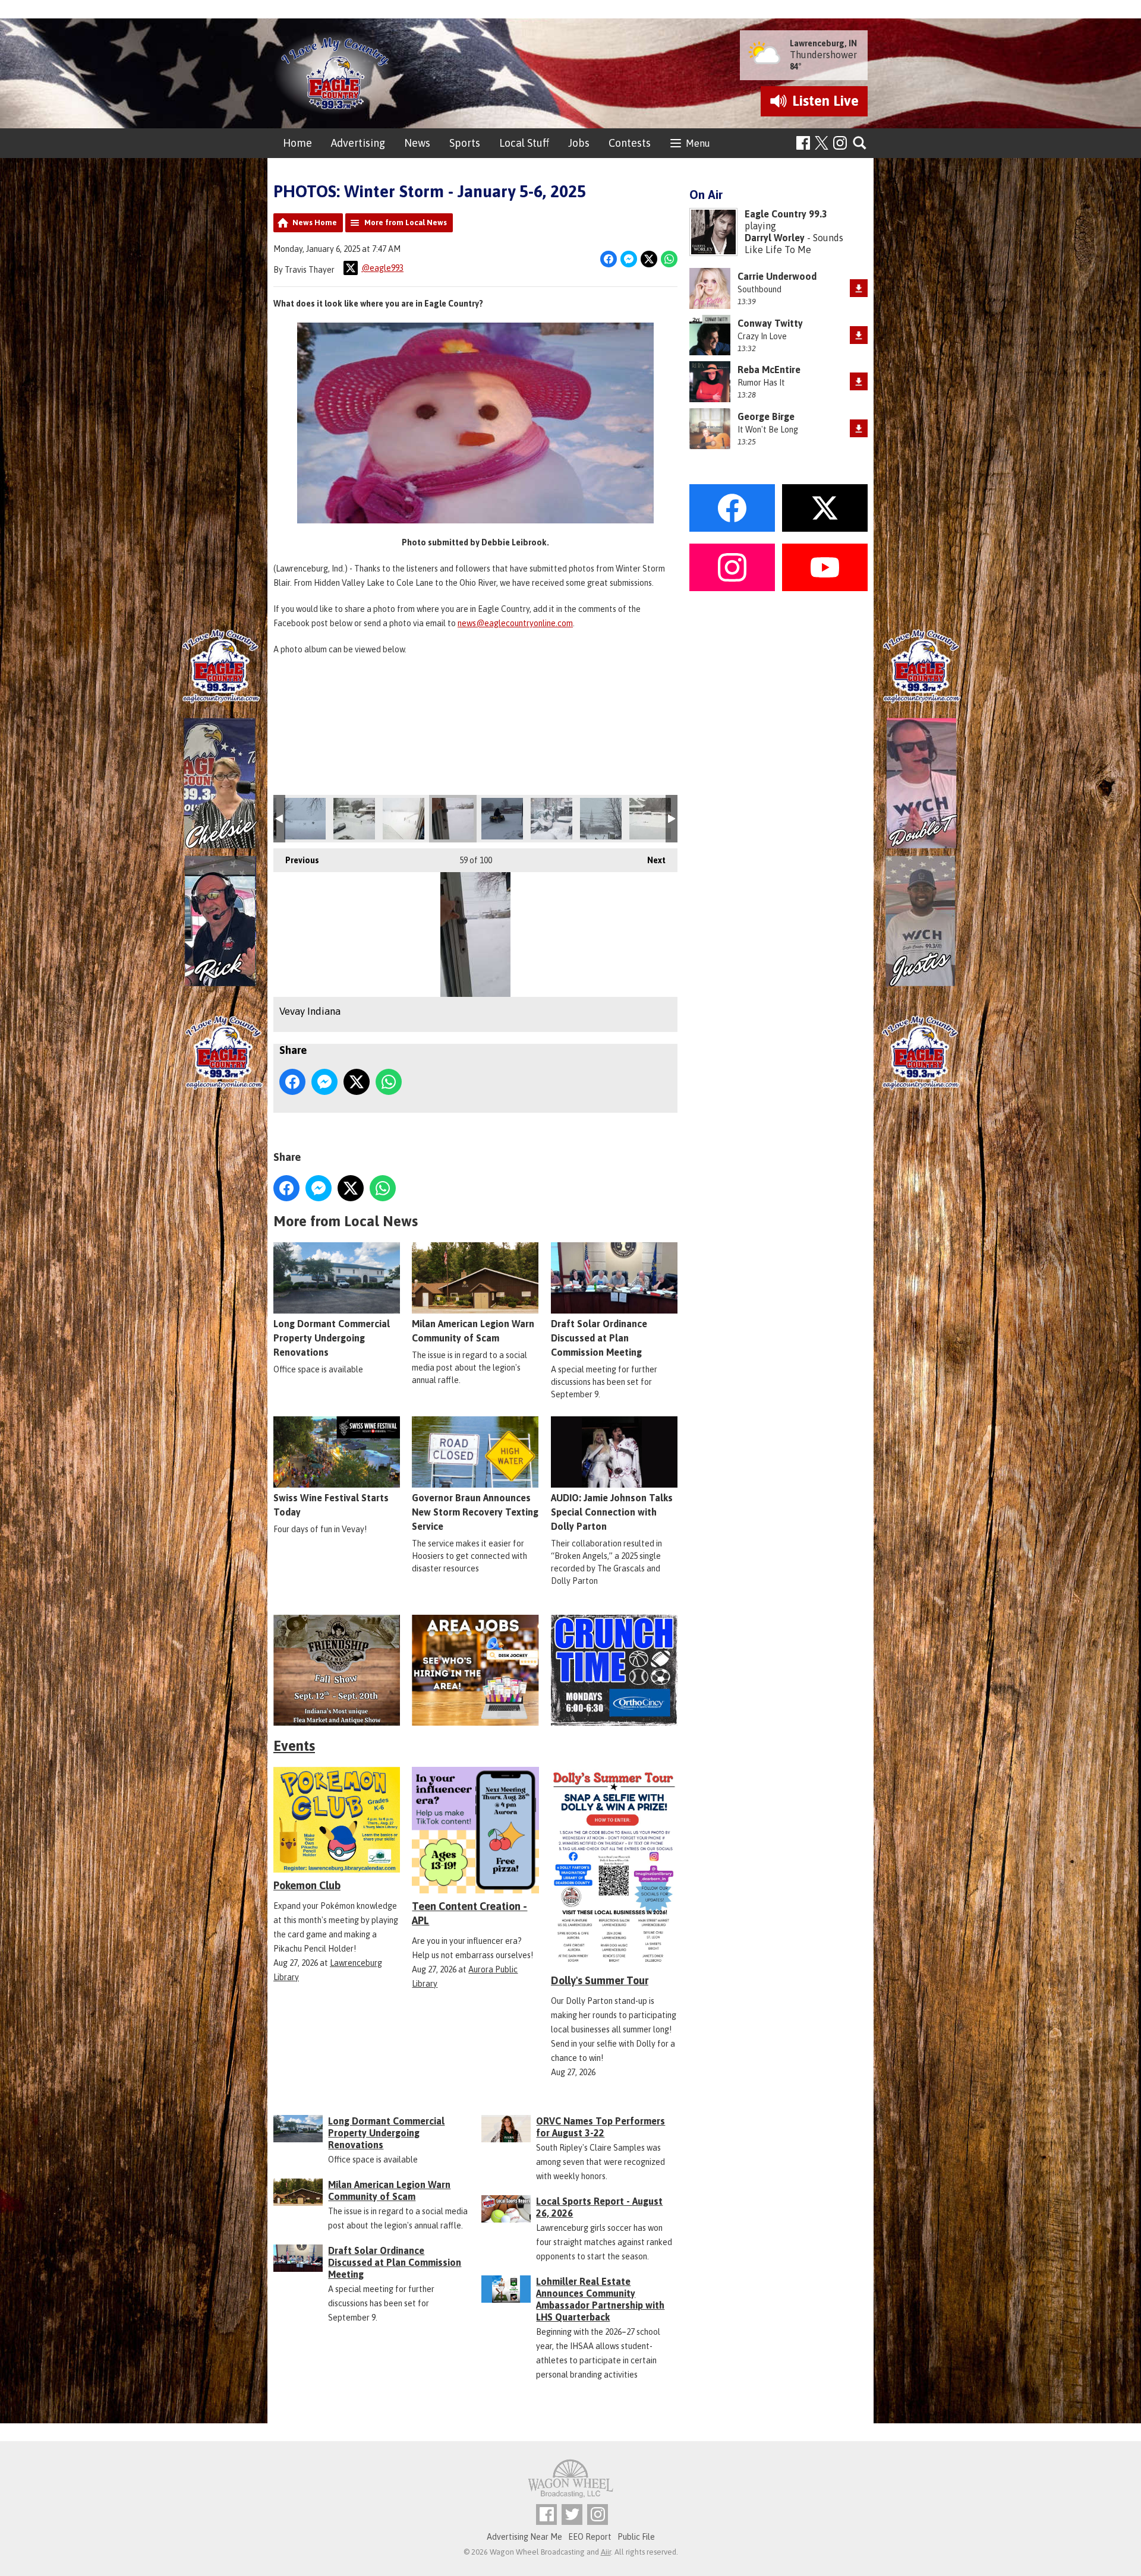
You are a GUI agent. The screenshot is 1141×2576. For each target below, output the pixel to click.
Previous (296, 860)
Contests (630, 143)
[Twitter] (572, 2515)
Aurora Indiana (650, 819)
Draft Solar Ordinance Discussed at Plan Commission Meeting (599, 1338)
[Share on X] (649, 259)
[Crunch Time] (614, 1670)
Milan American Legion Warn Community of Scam (473, 1331)
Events (294, 1746)
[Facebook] (803, 143)
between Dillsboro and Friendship (305, 819)
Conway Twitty (770, 323)
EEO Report (590, 2537)
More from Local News (406, 222)
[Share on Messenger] (629, 259)
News (417, 143)
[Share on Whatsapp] (669, 259)
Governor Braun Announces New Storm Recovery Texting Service (475, 1512)
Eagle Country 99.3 (786, 214)
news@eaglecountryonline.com (515, 623)
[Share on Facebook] (609, 259)
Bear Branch (502, 819)
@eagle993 (382, 268)
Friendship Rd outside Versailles (404, 819)
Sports (465, 143)
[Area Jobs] (475, 1670)
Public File (636, 2537)
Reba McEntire (769, 370)
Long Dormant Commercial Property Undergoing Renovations (332, 1338)
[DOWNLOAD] (859, 288)
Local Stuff (524, 143)
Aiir (606, 2552)
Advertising (358, 143)
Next (650, 860)
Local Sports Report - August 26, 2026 (599, 2207)
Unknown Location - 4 (601, 819)
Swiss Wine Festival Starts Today (331, 1505)
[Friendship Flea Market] (337, 1670)
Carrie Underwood (777, 276)
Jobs (579, 143)
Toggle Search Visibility (860, 143)
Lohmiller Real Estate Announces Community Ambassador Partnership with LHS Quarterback (600, 2299)
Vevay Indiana (453, 819)
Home (297, 143)
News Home (315, 222)
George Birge (766, 416)
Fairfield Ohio (354, 819)
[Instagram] (840, 143)
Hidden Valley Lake (551, 819)
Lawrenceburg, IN (823, 43)
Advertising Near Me (524, 2537)
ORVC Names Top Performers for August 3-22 (601, 2127)
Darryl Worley (775, 238)
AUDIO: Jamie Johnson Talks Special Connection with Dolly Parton (612, 1512)
